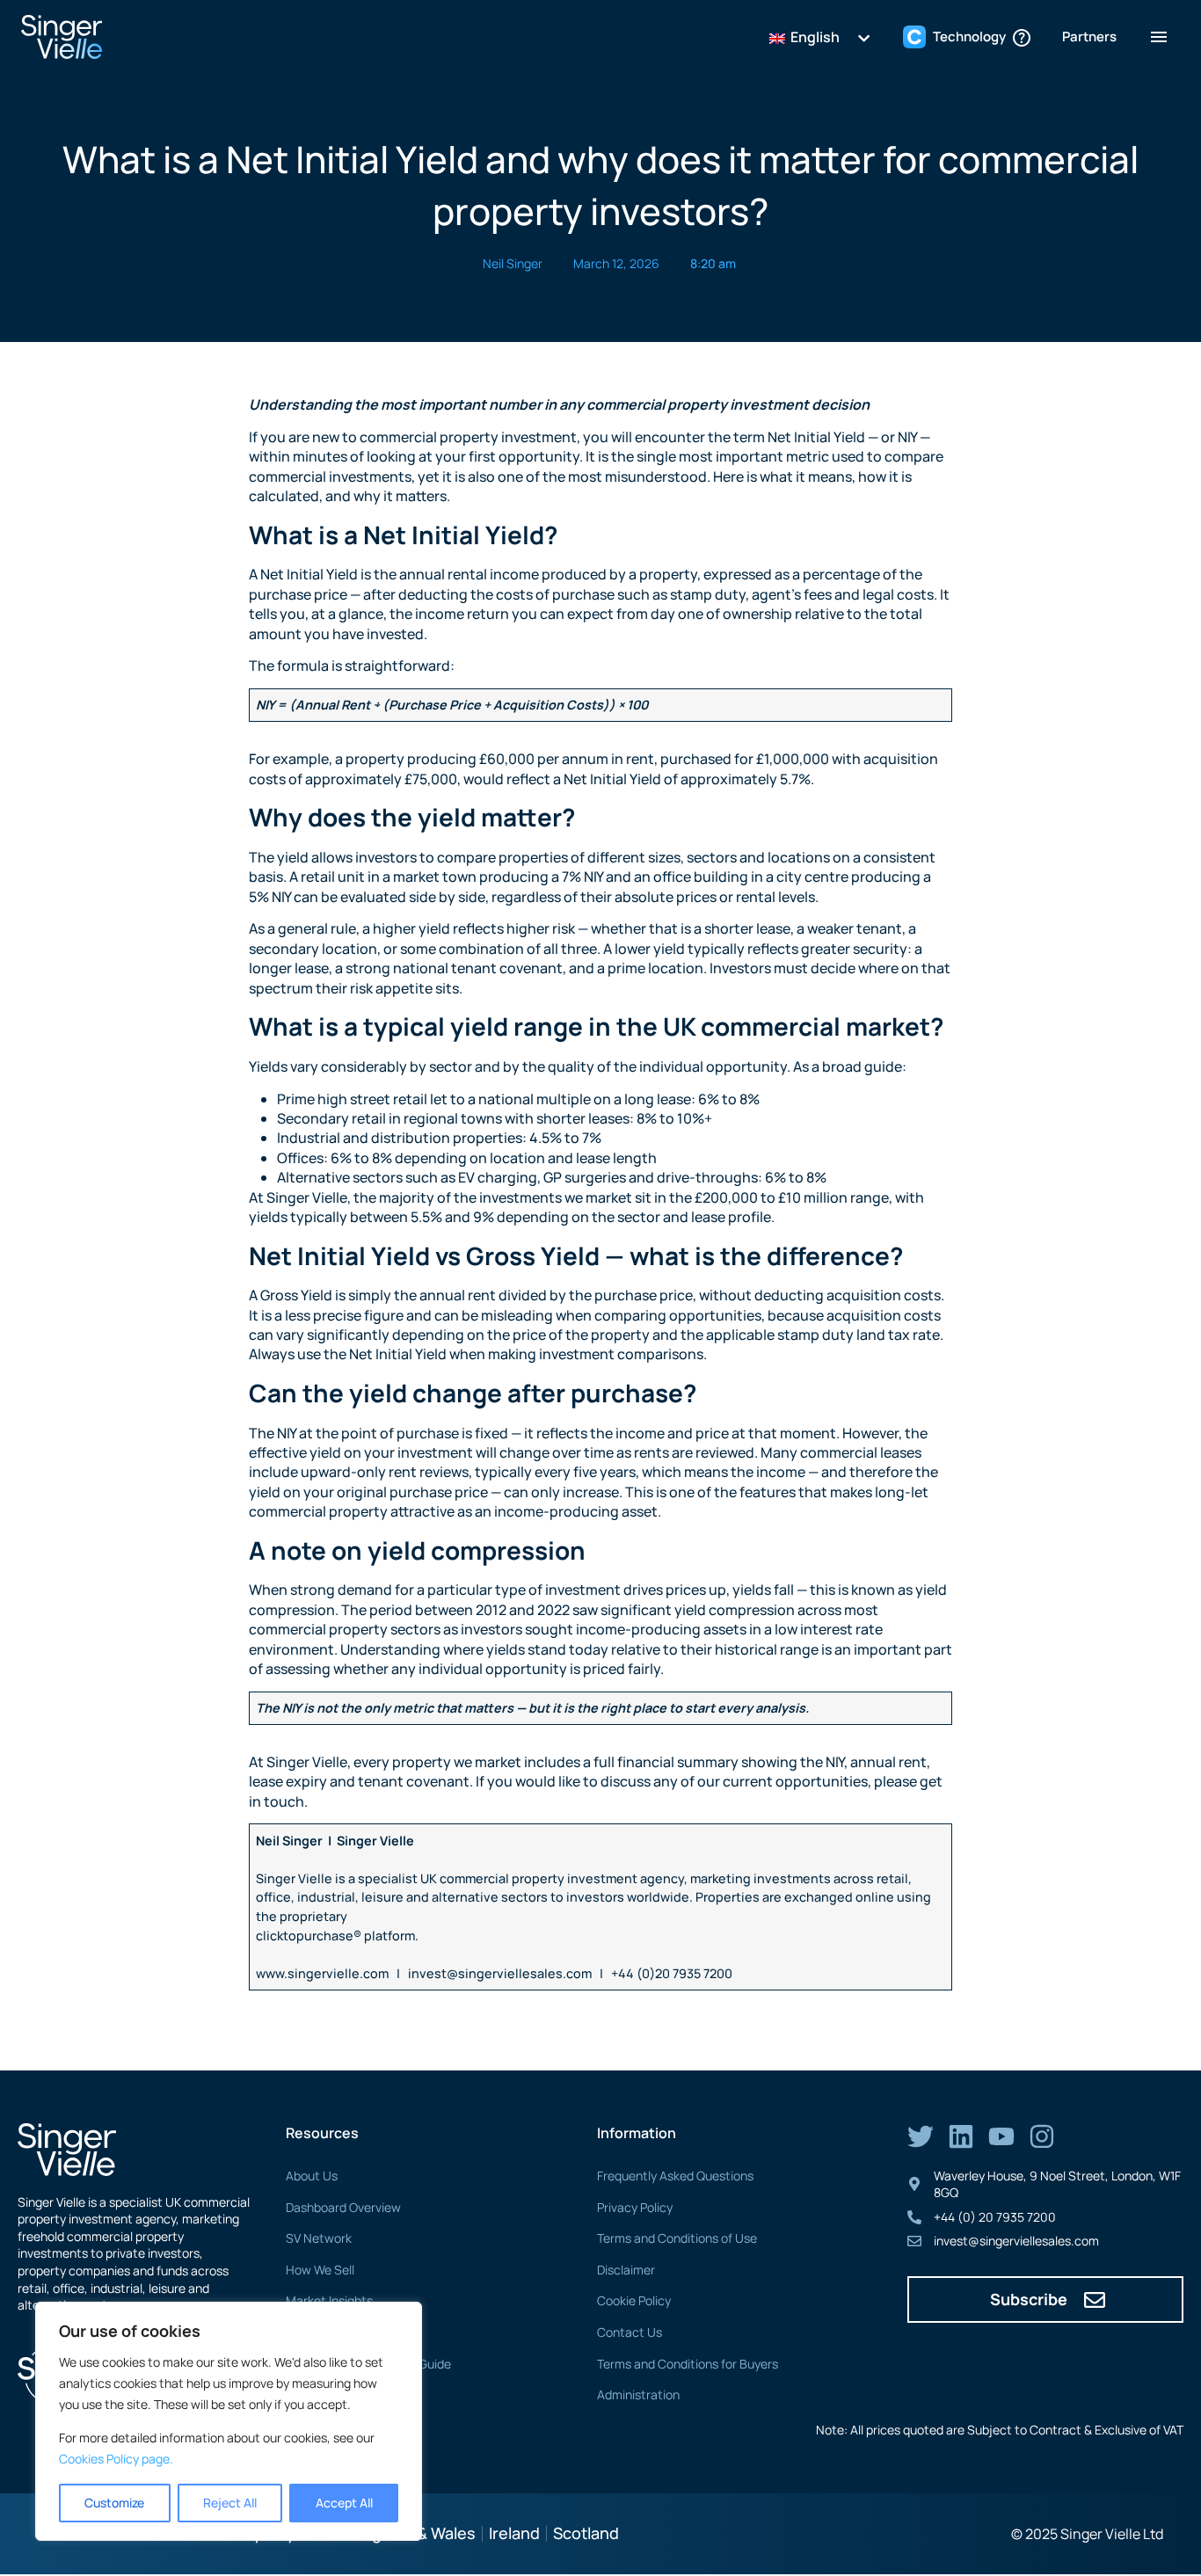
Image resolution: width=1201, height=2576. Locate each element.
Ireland (514, 2533)
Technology (318, 2332)
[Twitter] (921, 2136)
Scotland (586, 2533)
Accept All (344, 2503)
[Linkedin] (961, 2136)
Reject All (230, 2503)
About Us (312, 2176)
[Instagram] (1042, 2136)
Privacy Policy (635, 2207)
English (814, 37)
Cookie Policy (634, 2300)
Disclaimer (626, 2270)
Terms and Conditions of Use (677, 2238)
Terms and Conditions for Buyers (688, 2364)
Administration (638, 2394)
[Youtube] (1001, 2136)
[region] (229, 2421)
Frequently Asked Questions (675, 2176)
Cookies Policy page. (116, 2459)
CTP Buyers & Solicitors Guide (368, 2364)
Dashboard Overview (343, 2207)
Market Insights (329, 2300)
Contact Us (630, 2332)
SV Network (319, 2238)
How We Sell (320, 2270)
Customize (114, 2503)
